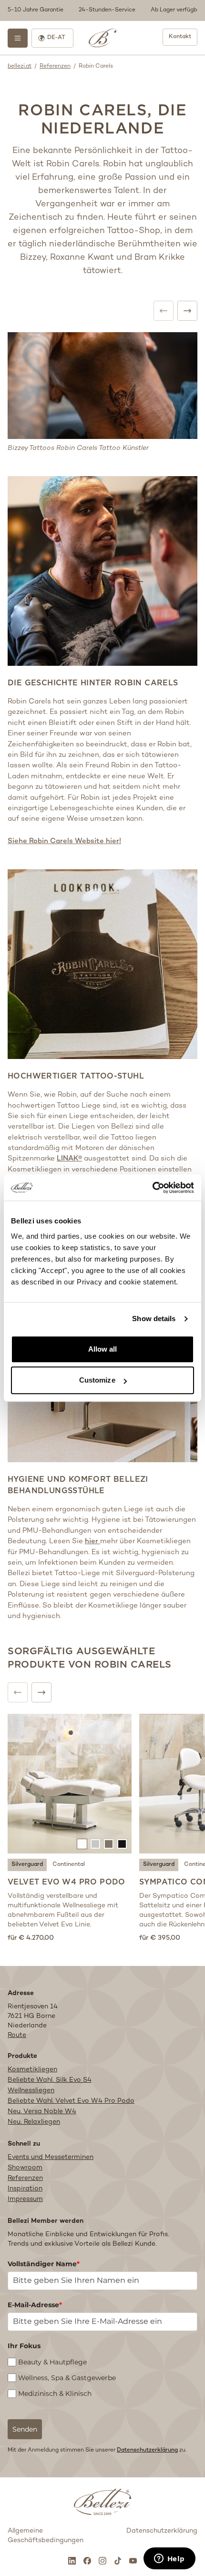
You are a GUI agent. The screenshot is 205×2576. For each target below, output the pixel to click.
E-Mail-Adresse (35, 2305)
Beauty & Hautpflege (52, 2362)
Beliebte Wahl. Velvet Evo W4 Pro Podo (71, 2101)
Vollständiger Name (44, 2264)
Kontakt (180, 37)
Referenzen (55, 66)
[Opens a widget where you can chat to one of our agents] (169, 2559)
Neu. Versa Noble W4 (42, 2112)
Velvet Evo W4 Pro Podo (67, 1882)
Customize (97, 1380)
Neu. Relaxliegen (34, 2122)
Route (17, 2035)
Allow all (103, 1349)
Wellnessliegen (31, 2091)
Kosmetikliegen (32, 2070)
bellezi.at (20, 66)
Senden (25, 2429)
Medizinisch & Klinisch (55, 2393)
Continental (69, 1865)
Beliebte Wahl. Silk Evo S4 (50, 2080)
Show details (154, 1319)
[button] (102, 10)
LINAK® (69, 1159)
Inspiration (25, 2189)
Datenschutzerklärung (147, 2450)
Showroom (25, 2168)
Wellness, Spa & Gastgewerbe (67, 2378)
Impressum (25, 2199)
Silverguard (27, 1865)
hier (92, 1541)
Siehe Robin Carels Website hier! (64, 841)
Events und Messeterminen (51, 2157)
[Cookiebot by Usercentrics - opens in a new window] (152, 1188)
